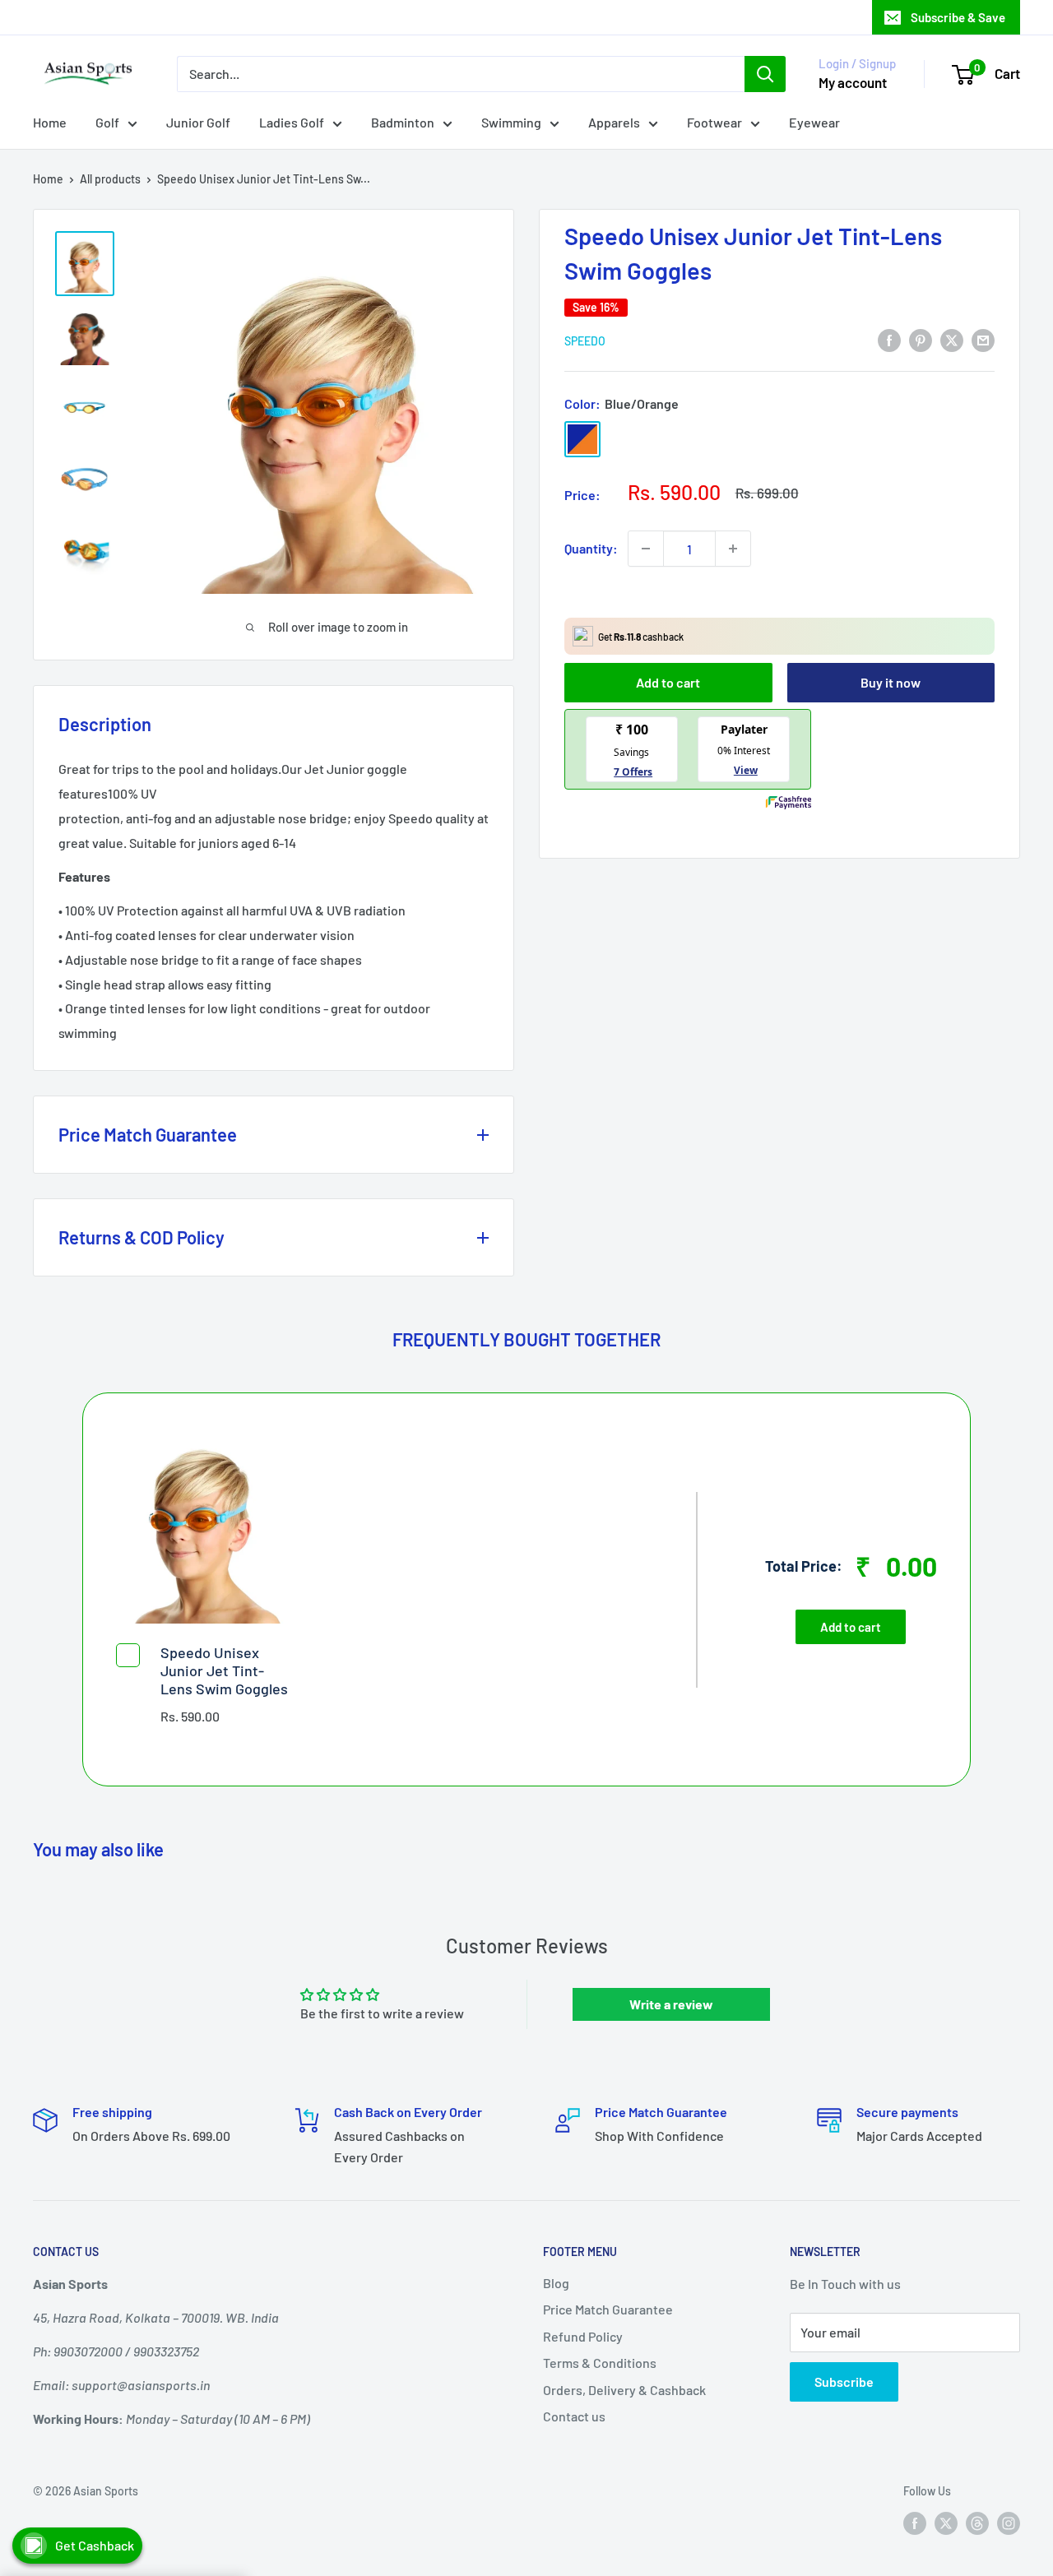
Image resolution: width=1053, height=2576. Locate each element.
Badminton (403, 122)
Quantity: (591, 548)
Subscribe (844, 2381)
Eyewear (814, 122)
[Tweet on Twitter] (952, 339)
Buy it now (891, 682)
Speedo (585, 341)
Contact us (574, 2416)
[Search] (765, 74)
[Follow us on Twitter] (946, 2523)
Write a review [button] (671, 2004)
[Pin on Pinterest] (921, 339)
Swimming (511, 122)
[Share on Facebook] (889, 339)
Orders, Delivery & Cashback (624, 2390)
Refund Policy (583, 2336)
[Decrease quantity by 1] (646, 549)
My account (853, 82)
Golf (107, 122)
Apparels (614, 122)
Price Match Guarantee (608, 2309)
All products (110, 179)
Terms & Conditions (600, 2363)
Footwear (714, 122)
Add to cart (668, 682)
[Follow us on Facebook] (915, 2523)
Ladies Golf (292, 122)
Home (50, 122)
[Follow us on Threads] (977, 2523)
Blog (556, 2283)
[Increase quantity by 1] (733, 549)
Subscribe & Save (958, 17)
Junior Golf (198, 122)
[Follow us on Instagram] (1009, 2523)
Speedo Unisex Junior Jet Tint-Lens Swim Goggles (224, 1670)
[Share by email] (983, 339)
